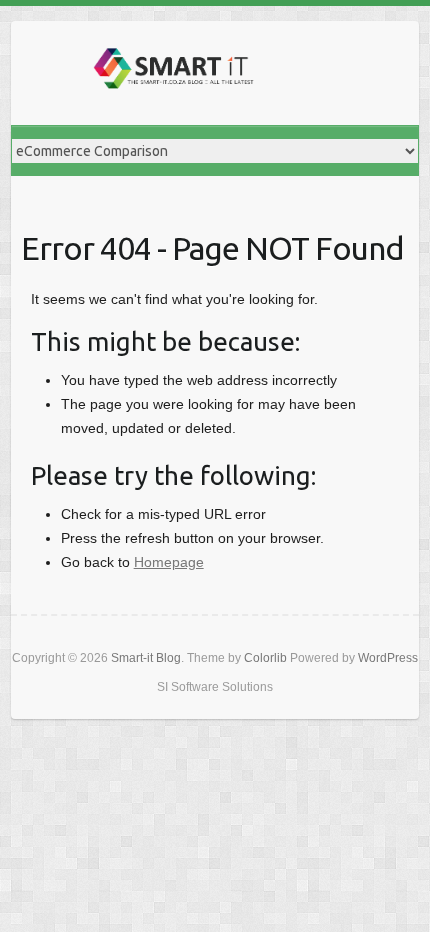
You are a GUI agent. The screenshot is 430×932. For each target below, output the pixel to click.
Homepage (169, 562)
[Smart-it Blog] (171, 73)
